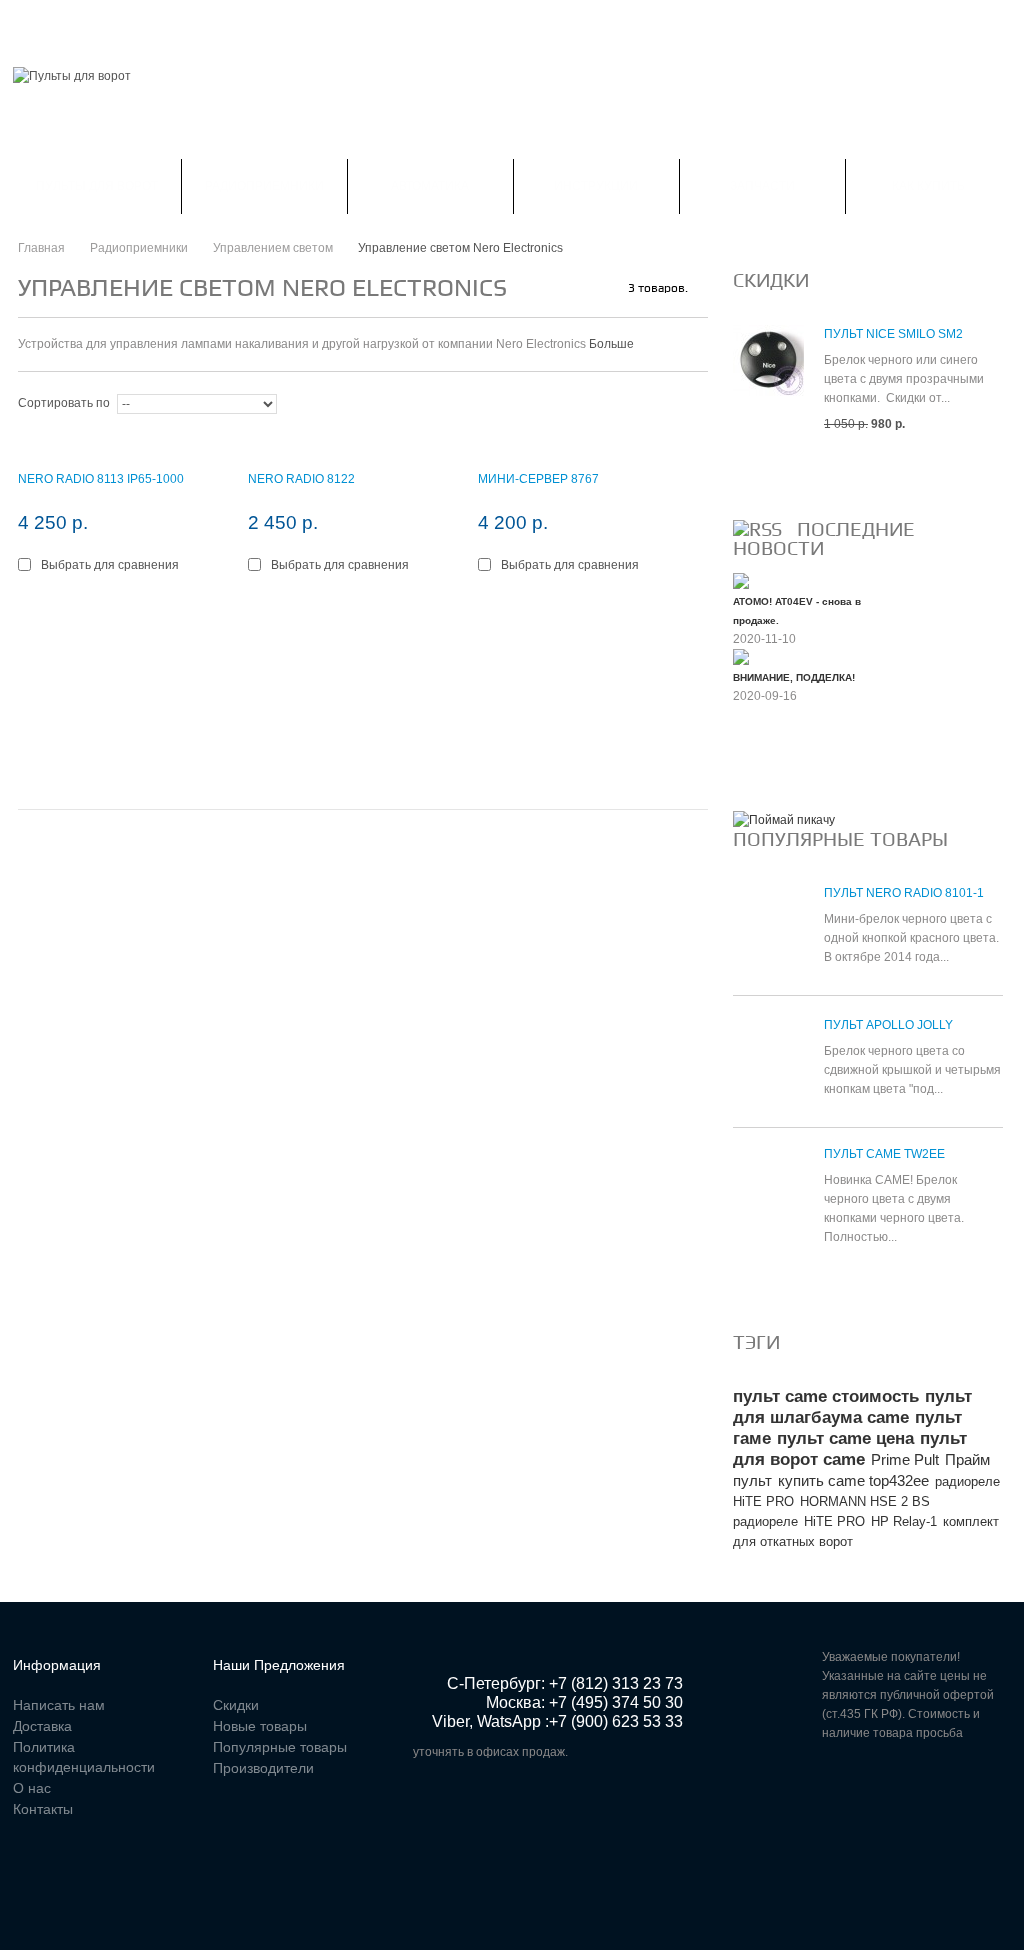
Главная (41, 24)
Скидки (123, 24)
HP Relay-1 (904, 1521)
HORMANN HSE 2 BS (865, 1501)
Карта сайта (552, 24)
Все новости (786, 763)
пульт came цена (845, 1438)
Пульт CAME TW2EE (884, 1154)
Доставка (42, 1726)
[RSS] (757, 529)
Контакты (449, 24)
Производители (263, 1768)
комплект (971, 1521)
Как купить (928, 186)
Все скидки (781, 472)
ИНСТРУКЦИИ (596, 186)
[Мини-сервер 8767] (583, 443)
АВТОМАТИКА (430, 186)
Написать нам (339, 24)
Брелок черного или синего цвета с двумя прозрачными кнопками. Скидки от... (904, 379)
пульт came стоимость (826, 1396)
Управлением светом (273, 248)
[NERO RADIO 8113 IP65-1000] (123, 443)
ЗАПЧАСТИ (762, 186)
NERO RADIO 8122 (301, 479)
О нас (32, 1788)
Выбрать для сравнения (110, 565)
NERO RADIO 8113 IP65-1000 (101, 479)
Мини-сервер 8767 (538, 479)
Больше (611, 344)
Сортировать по (64, 403)
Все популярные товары (829, 1285)
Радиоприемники (264, 186)
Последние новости (824, 538)
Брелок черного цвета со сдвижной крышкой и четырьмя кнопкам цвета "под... (912, 1070)
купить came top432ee (853, 1480)
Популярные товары (840, 839)
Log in (998, 24)
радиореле (765, 1521)
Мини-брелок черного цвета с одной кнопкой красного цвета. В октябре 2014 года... (911, 938)
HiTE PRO (834, 1521)
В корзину (63, 610)
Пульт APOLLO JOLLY (888, 1025)
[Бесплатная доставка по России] (784, 820)
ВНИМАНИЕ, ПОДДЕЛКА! (794, 677)
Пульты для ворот (97, 186)
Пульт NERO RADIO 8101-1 (904, 893)
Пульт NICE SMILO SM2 (893, 334)
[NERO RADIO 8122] (353, 443)
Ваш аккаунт (219, 24)
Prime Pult (905, 1459)
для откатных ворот (793, 1541)
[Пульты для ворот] (72, 76)
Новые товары (260, 1726)
